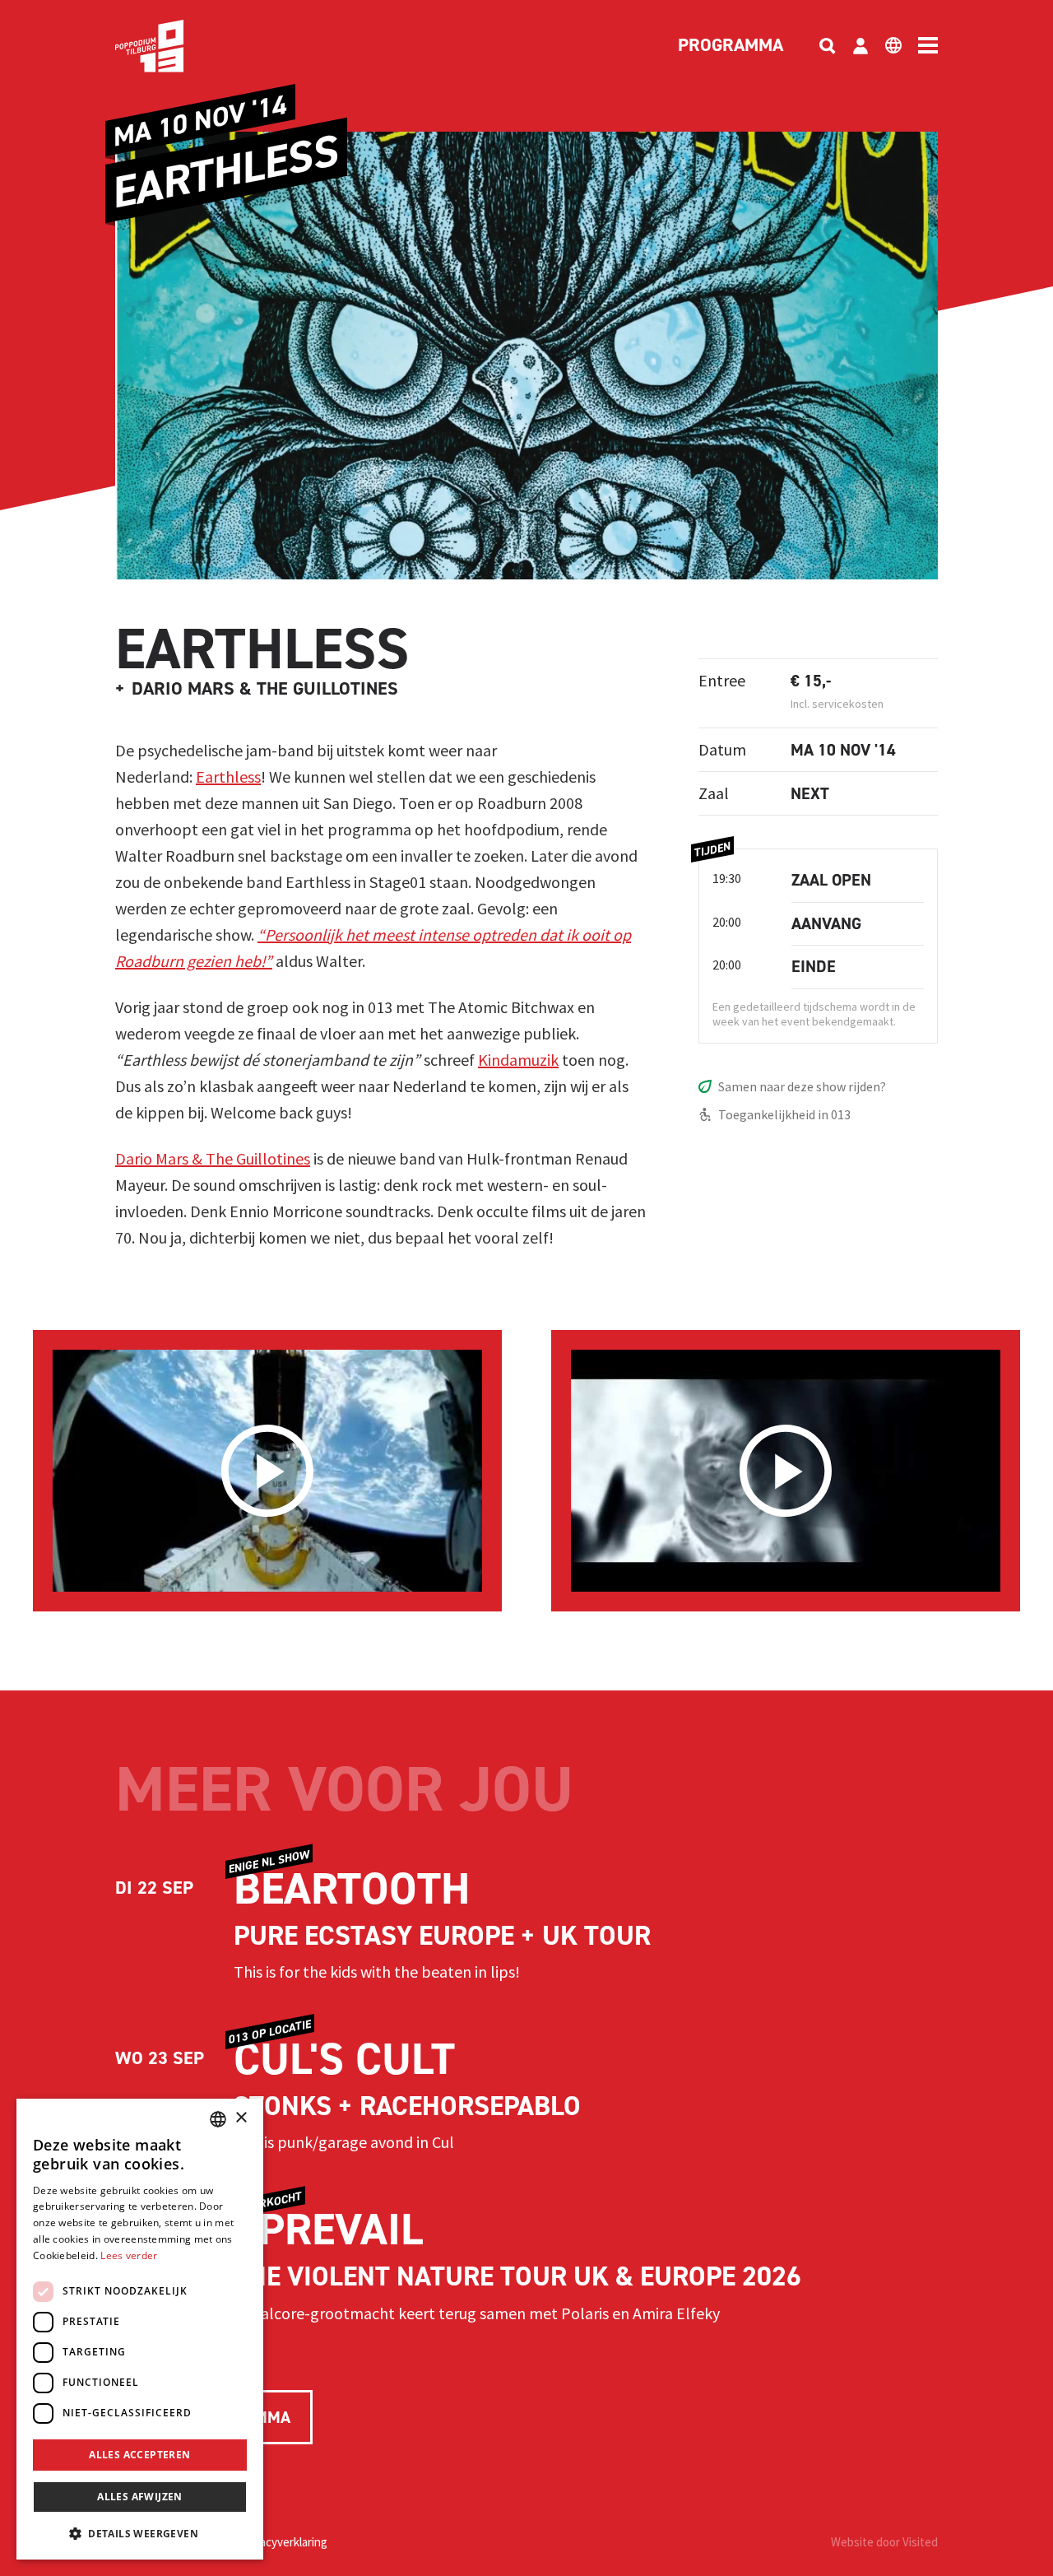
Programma (731, 46)
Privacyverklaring (284, 2542)
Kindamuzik (518, 1060)
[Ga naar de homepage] (174, 46)
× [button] (241, 2118)
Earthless (228, 777)
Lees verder (129, 2255)
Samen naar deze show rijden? (802, 1086)
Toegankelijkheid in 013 (784, 1114)
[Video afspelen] (267, 1471)
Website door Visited (884, 2542)
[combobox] (218, 2119)
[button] (140, 2533)
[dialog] (140, 2329)
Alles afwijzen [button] (140, 2497)
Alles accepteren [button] (139, 2455)
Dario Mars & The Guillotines (213, 1158)
